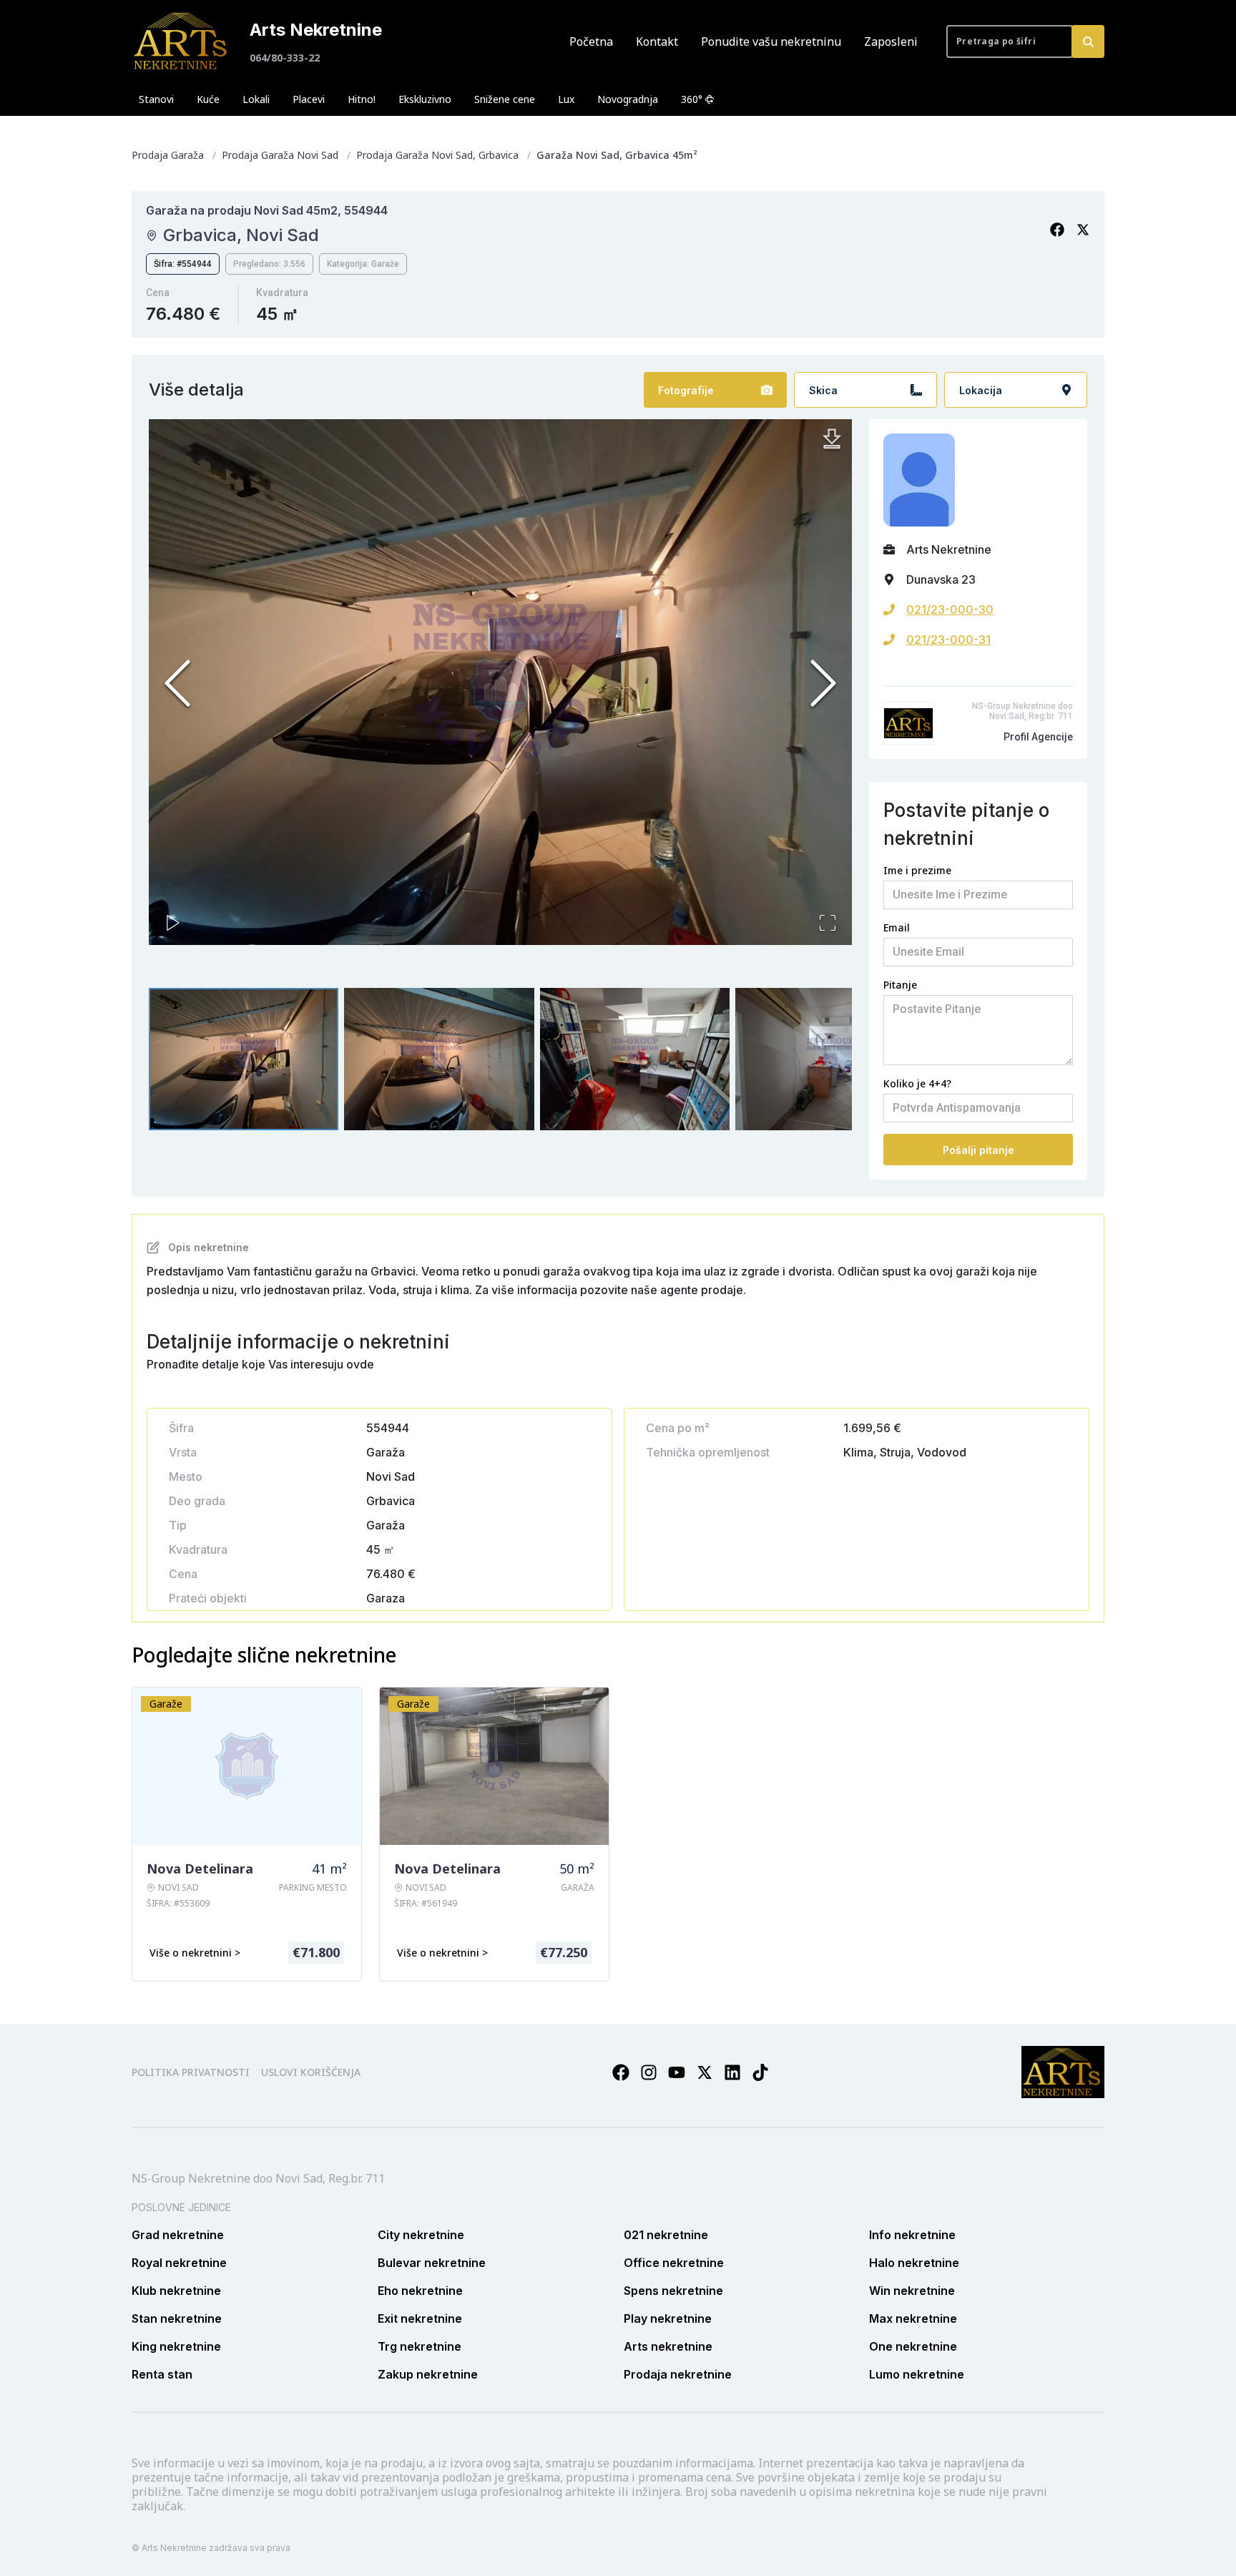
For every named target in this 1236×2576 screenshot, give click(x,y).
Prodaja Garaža (168, 155)
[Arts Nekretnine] (182, 41)
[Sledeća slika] (823, 683)
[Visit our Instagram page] (649, 2072)
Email (897, 927)
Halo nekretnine (914, 2263)
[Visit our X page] (705, 2072)
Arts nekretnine (668, 2346)
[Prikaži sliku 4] (830, 1059)
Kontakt (657, 41)
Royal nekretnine (179, 2263)
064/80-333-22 (285, 58)
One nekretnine (913, 2346)
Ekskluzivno (425, 99)
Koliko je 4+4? (917, 1083)
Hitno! (362, 99)
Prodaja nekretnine (678, 2374)
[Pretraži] (1088, 41)
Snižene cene (505, 99)
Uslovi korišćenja (311, 2072)
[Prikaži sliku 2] (439, 1059)
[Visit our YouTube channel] (677, 2072)
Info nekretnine (912, 2235)
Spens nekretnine (673, 2291)
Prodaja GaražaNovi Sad (280, 155)
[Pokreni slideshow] (173, 923)
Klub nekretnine (176, 2291)
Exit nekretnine (420, 2318)
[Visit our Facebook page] (621, 2072)
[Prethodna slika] (177, 683)
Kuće (208, 99)
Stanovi (156, 99)
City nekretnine (421, 2235)
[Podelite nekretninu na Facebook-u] (1057, 230)
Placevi (309, 99)
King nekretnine (176, 2346)
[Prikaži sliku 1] (244, 1059)
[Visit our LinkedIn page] (732, 2072)
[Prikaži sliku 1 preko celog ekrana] (500, 682)
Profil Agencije (1038, 737)
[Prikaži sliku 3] (635, 1059)
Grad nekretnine (178, 2235)
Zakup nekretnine (428, 2374)
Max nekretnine (913, 2318)
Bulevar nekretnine (432, 2263)
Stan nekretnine (177, 2318)
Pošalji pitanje (978, 1150)
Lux (566, 99)
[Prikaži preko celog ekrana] (828, 923)
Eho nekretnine (420, 2291)
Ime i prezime (917, 870)
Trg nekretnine (420, 2346)
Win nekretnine (912, 2291)
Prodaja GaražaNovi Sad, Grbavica (437, 155)
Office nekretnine (674, 2263)
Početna (591, 41)
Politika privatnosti (191, 2072)
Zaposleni (891, 41)
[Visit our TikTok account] (760, 2072)
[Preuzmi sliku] (832, 439)
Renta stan (162, 2374)
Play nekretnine (668, 2318)
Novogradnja (628, 99)
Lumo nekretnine (917, 2374)
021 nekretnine (666, 2235)
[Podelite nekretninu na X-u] (1083, 230)
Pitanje (900, 985)
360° (692, 99)
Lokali (256, 99)
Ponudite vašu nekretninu (771, 41)
